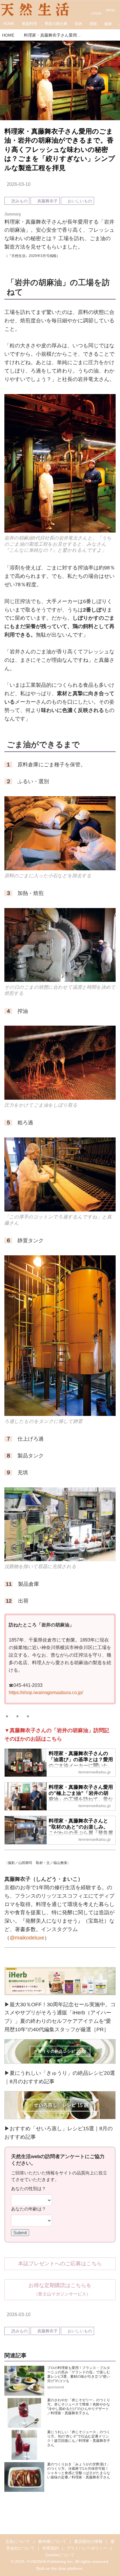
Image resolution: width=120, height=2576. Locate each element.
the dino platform (67, 2568)
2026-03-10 (19, 184)
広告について (18, 2541)
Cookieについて (60, 2555)
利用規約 (51, 2548)
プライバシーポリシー (87, 2548)
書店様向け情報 (88, 2541)
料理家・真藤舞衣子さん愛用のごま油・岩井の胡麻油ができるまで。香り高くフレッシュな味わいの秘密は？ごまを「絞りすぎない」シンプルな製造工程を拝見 (60, 150)
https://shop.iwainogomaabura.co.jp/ (46, 1692)
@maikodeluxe (27, 1938)
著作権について (52, 2541)
